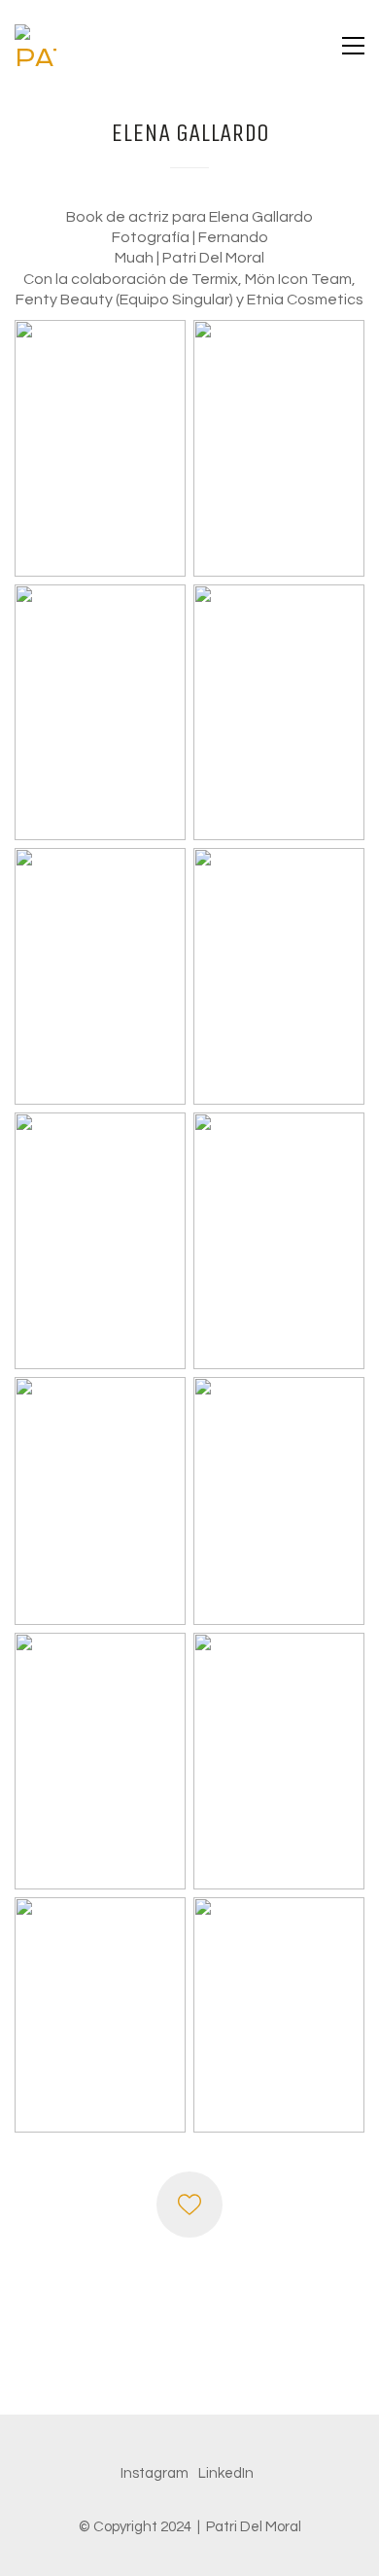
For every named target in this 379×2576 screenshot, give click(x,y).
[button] (353, 46)
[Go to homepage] (35, 45)
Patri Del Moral (254, 2527)
